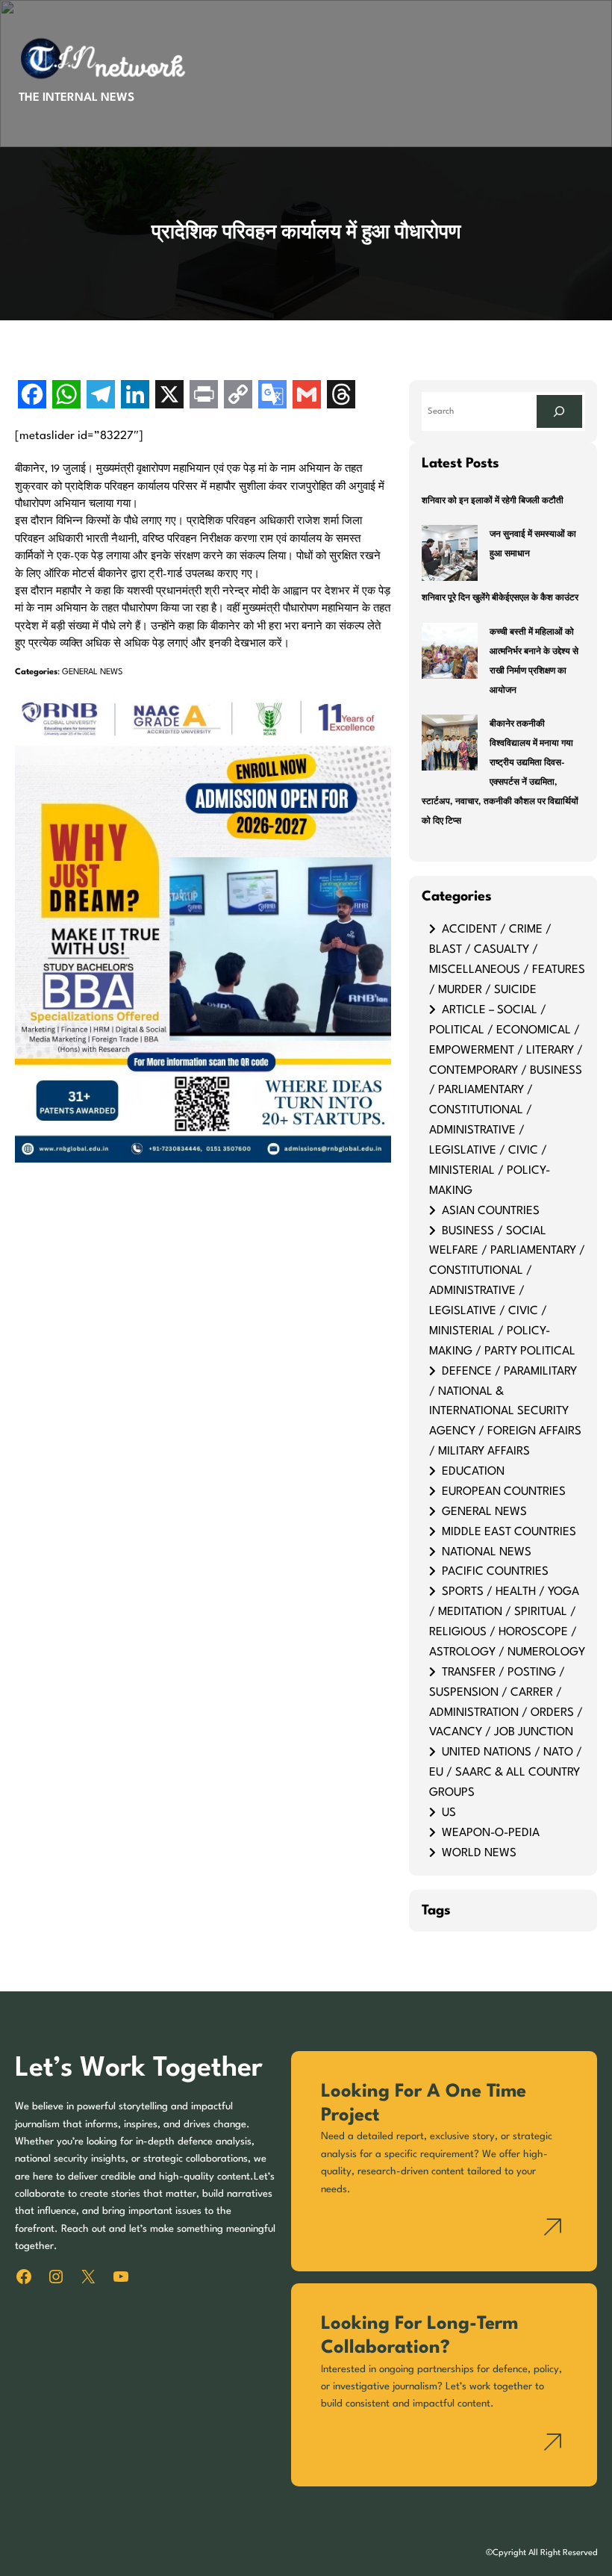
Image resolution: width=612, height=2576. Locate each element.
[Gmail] (307, 396)
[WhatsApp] (66, 396)
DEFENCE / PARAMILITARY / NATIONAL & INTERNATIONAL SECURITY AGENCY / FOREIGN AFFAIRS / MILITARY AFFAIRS (505, 1412)
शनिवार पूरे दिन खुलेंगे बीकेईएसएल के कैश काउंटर (500, 598)
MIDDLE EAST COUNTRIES (509, 1532)
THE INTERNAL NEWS (76, 98)
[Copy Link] (238, 396)
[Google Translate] (272, 396)
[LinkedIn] (135, 396)
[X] (169, 396)
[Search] (559, 411)
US (449, 1813)
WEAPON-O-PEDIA (491, 1833)
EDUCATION (473, 1472)
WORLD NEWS (479, 1853)
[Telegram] (101, 396)
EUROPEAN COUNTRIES (504, 1492)
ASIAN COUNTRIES (491, 1211)
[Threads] (341, 396)
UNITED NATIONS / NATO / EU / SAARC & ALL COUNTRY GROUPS (506, 1773)
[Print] (204, 396)
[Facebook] (32, 396)
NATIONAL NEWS (487, 1552)
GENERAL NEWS (93, 672)
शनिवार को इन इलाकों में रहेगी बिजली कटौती (493, 501)
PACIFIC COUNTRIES (495, 1572)
